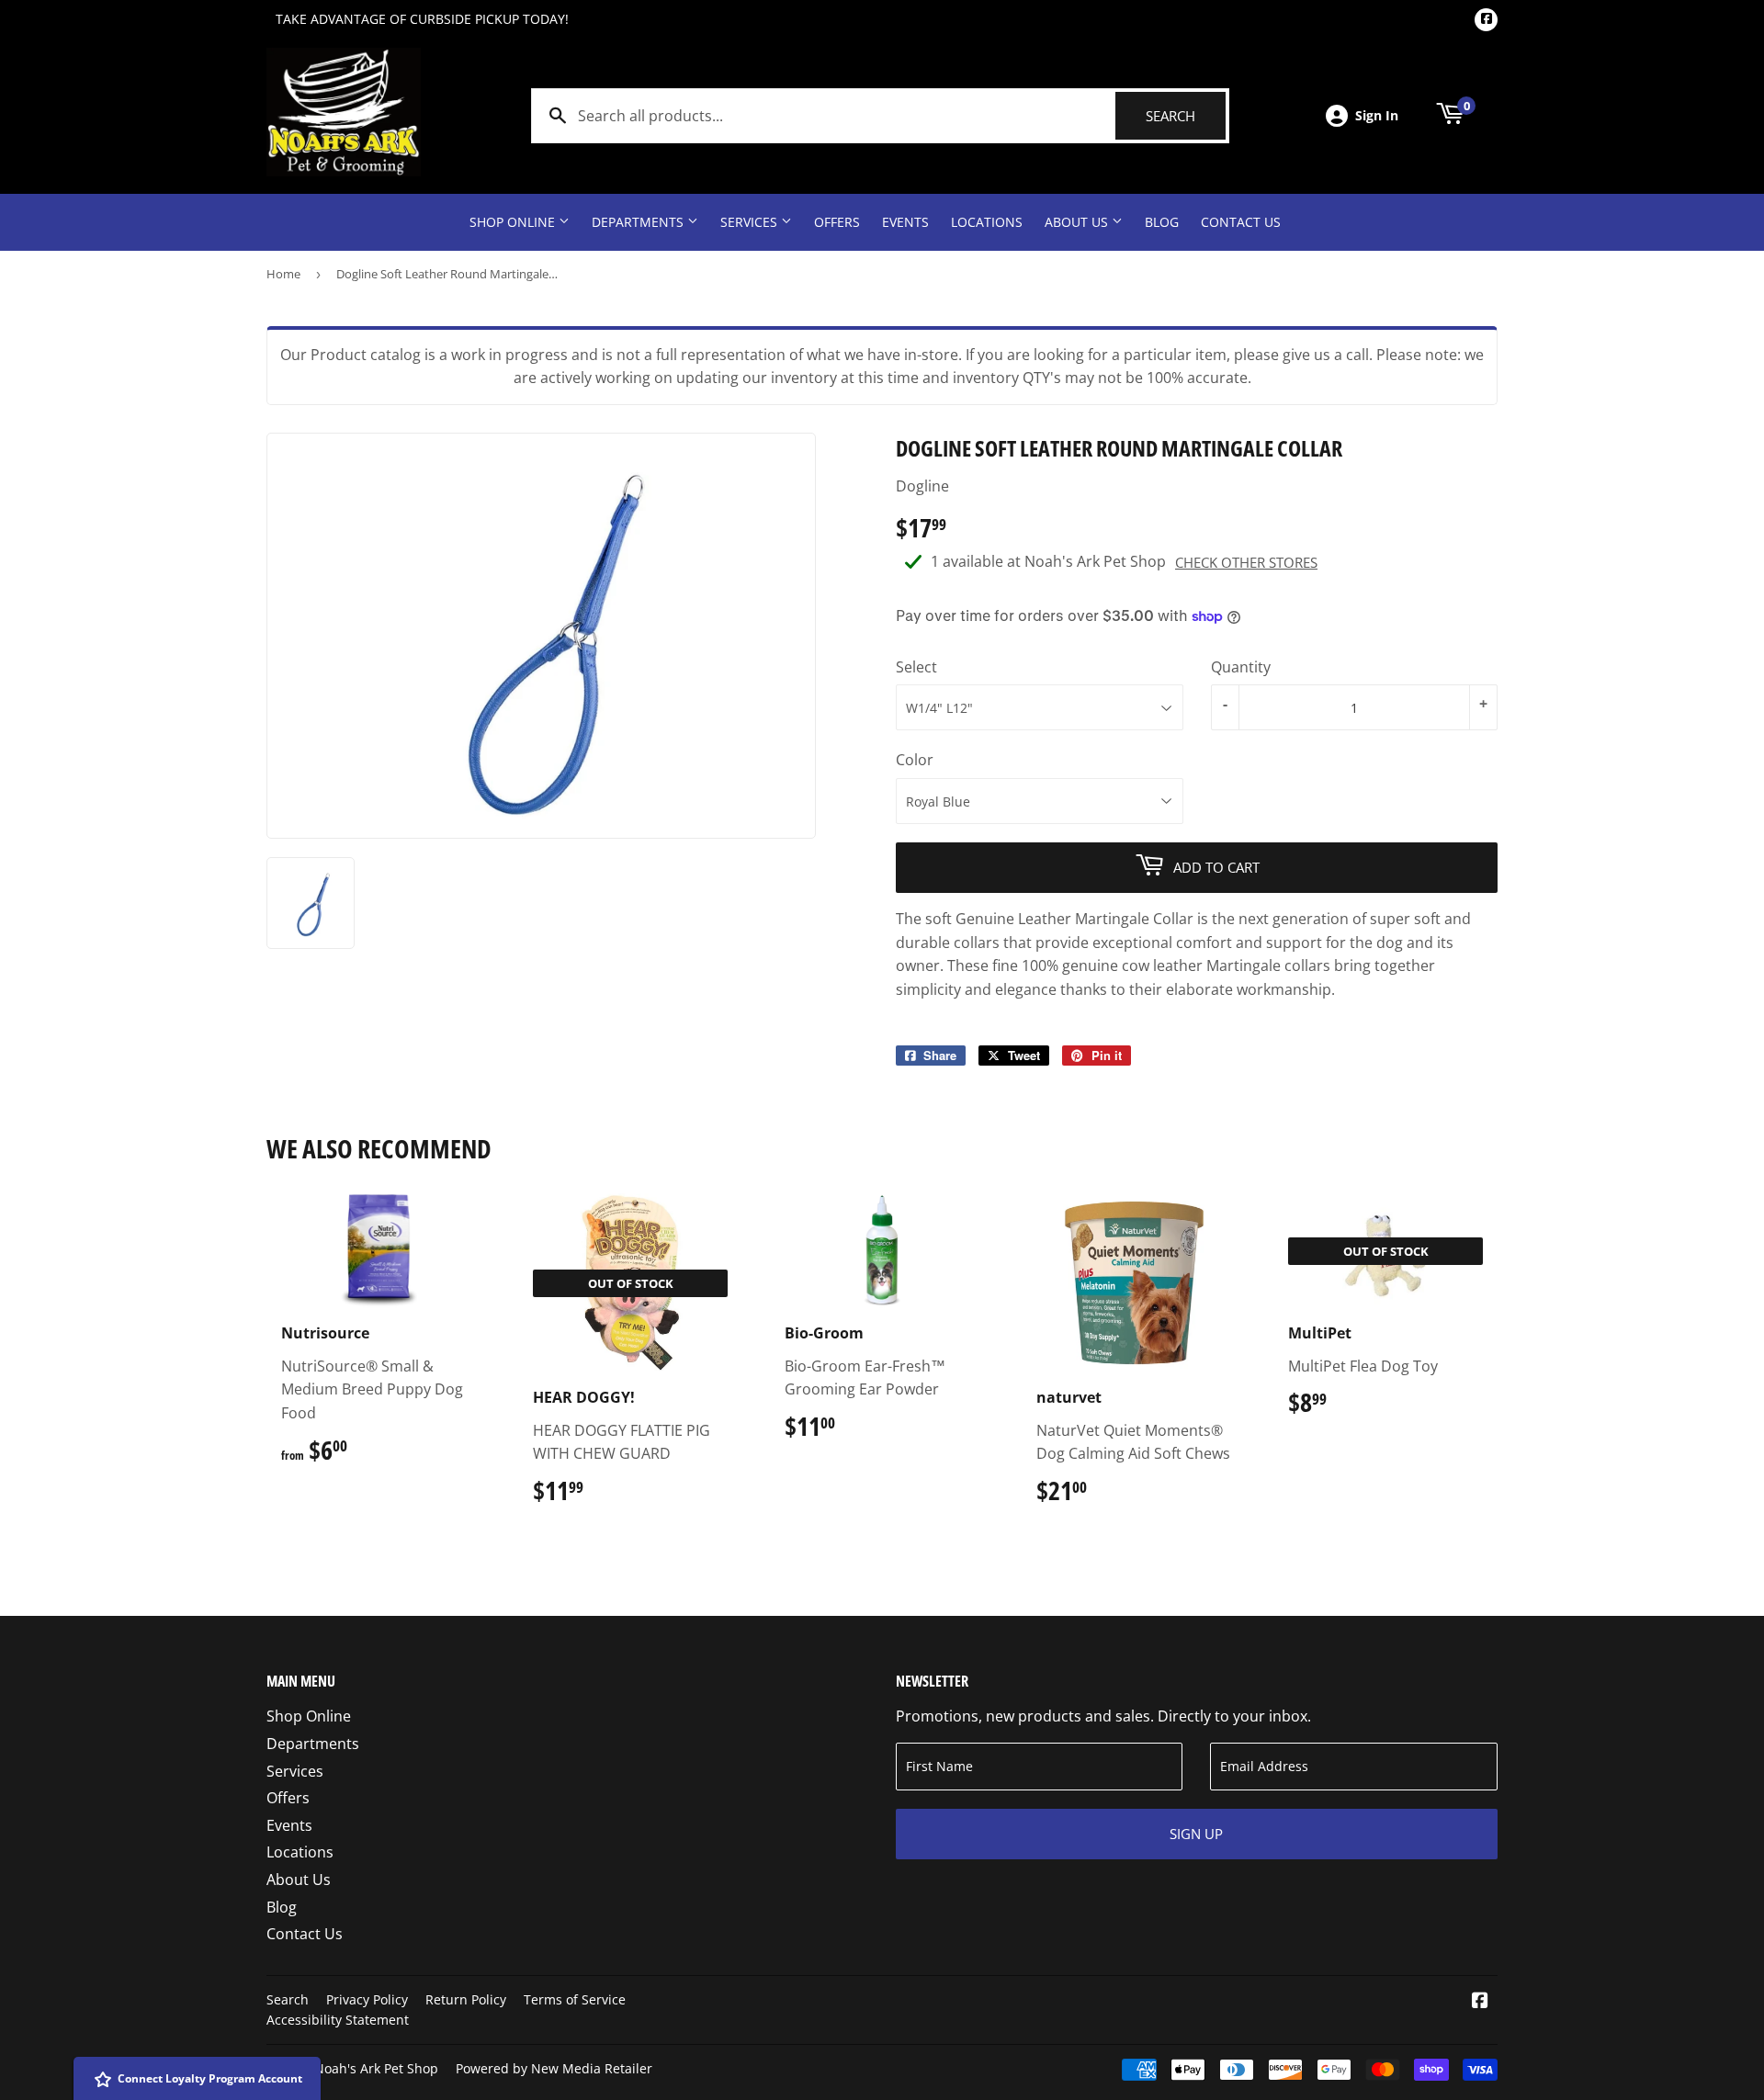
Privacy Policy (367, 1999)
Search (1186, 116)
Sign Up (1196, 1834)
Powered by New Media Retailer (554, 2068)
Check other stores (1246, 562)
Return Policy (466, 1999)
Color (915, 760)
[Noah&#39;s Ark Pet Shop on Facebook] (1480, 2002)
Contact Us (1241, 222)
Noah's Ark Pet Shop (376, 2068)
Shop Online (514, 222)
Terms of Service (575, 1999)
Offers (837, 222)
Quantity (1241, 667)
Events (905, 222)
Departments (639, 222)
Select (916, 667)
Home (283, 274)
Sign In (1377, 115)
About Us (1078, 222)
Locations (987, 222)
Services (751, 222)
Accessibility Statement (338, 2020)
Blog (1162, 222)
